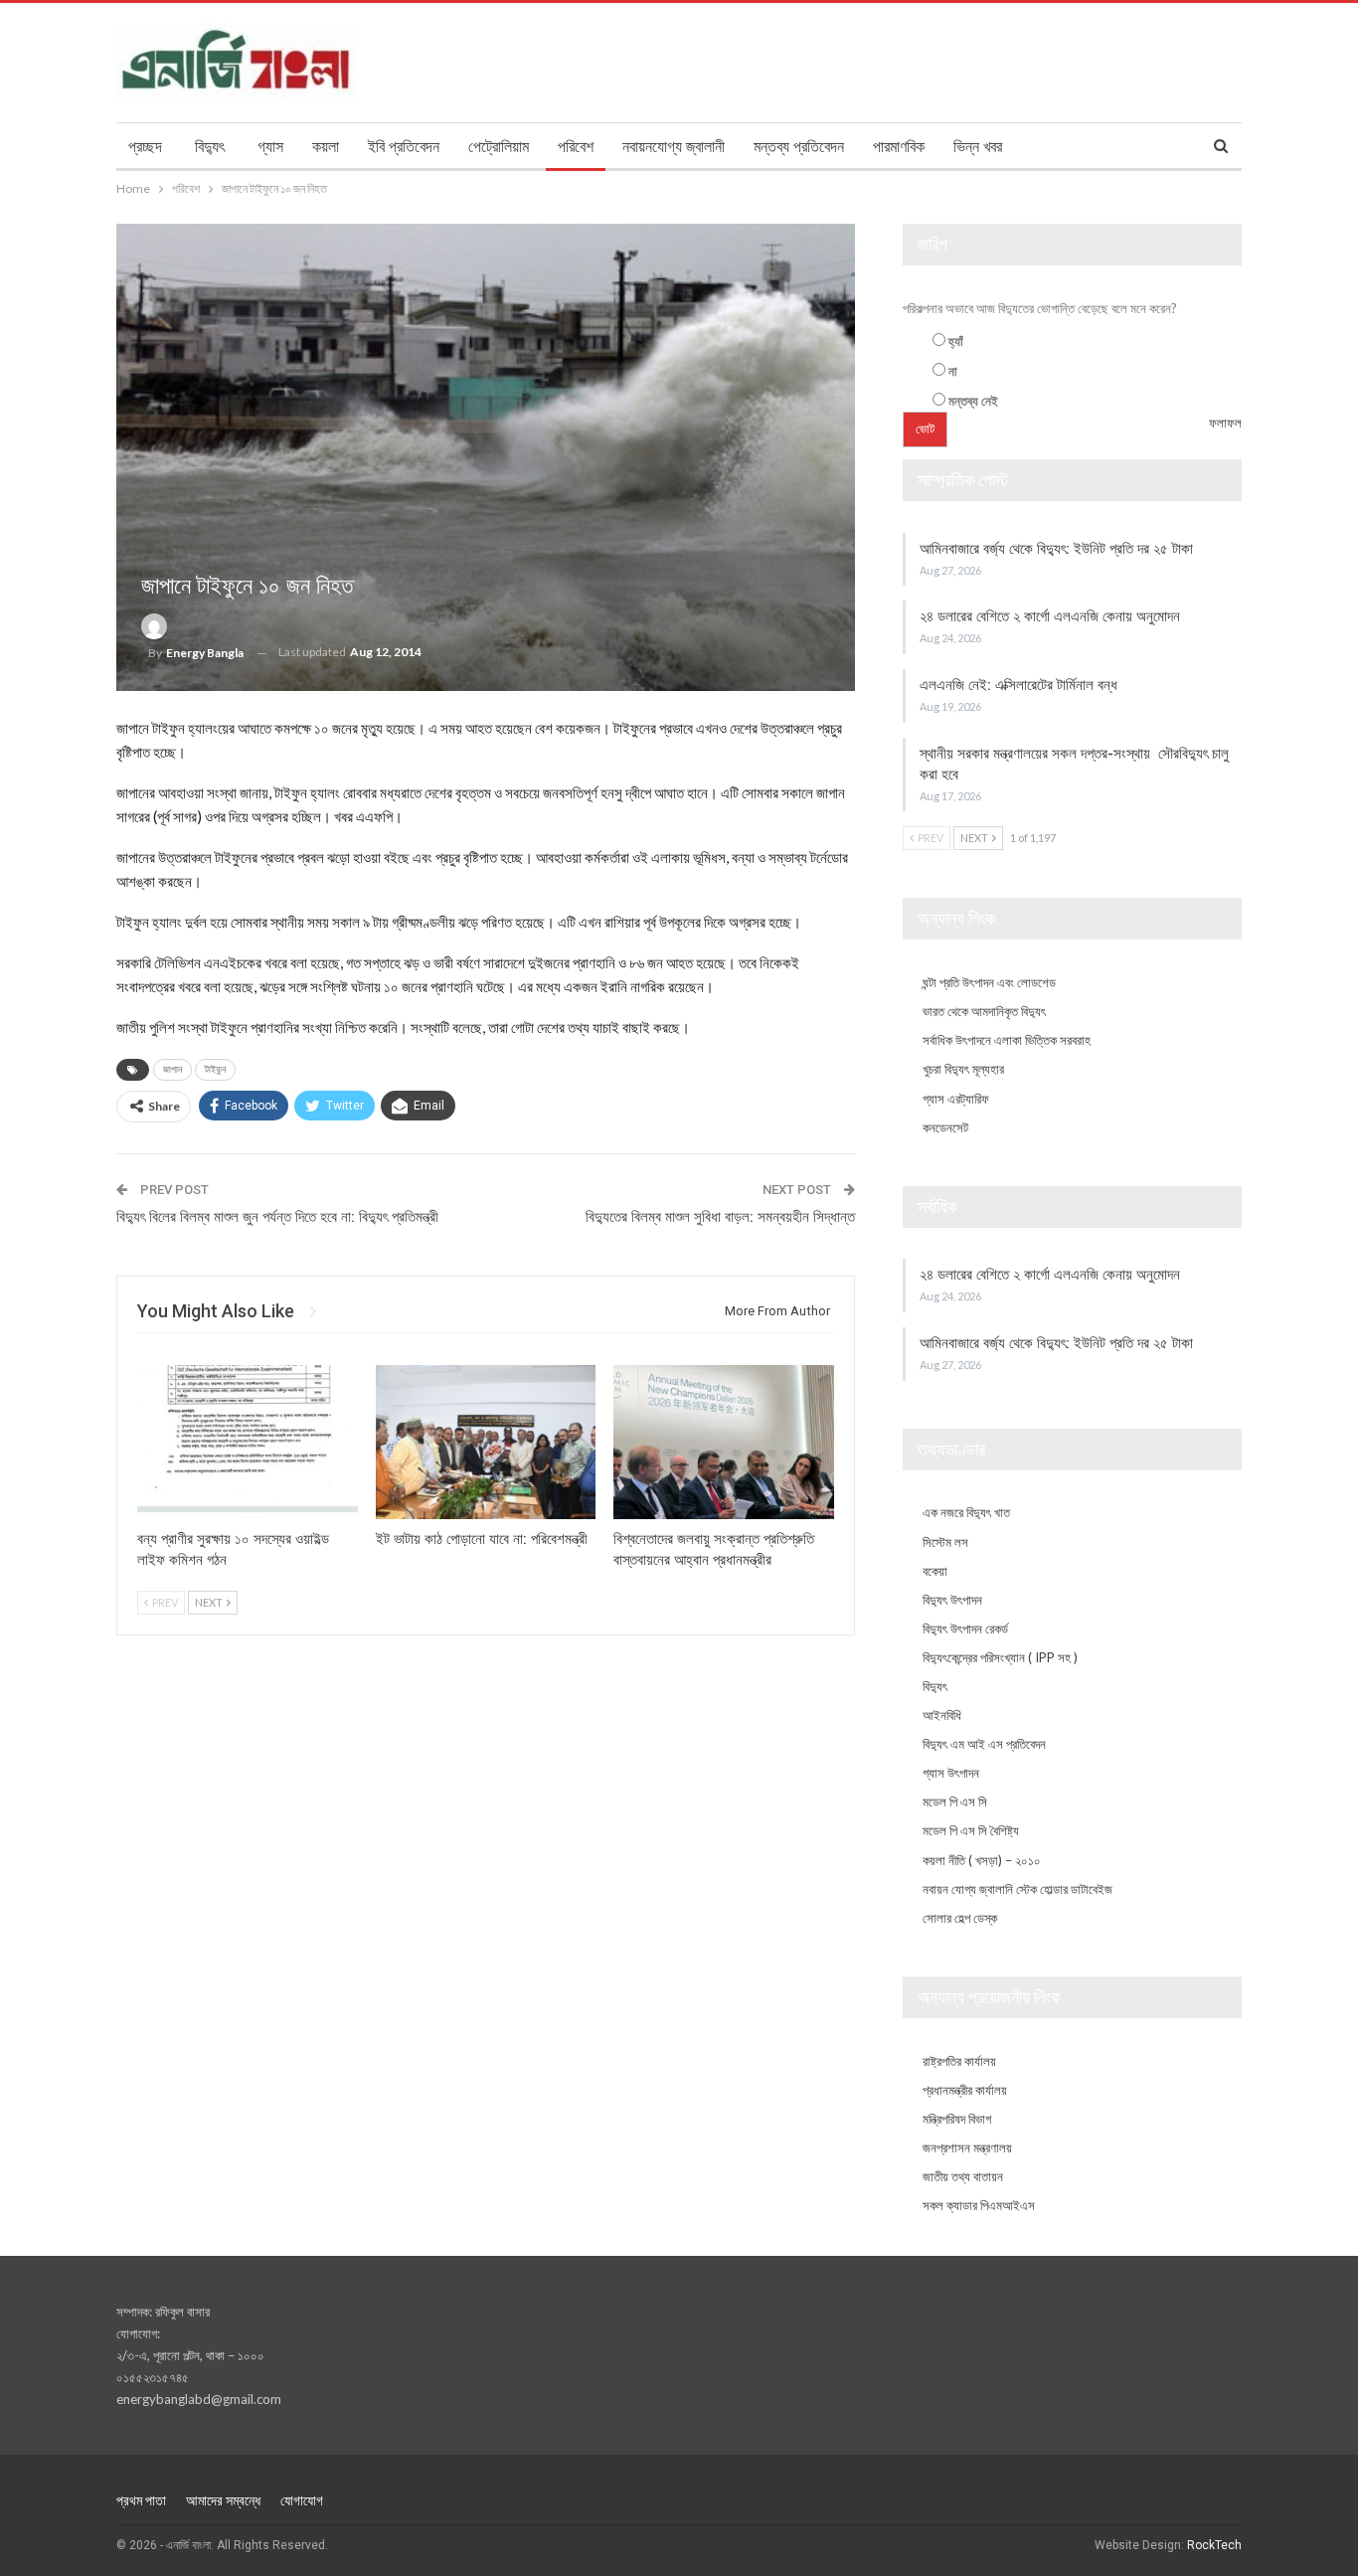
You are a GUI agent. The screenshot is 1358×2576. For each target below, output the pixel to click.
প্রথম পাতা (141, 2500)
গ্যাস (270, 147)
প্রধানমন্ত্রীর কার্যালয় (965, 2090)
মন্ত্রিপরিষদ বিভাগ (957, 2119)
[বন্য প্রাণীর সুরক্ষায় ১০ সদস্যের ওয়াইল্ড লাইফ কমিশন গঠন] (248, 1442)
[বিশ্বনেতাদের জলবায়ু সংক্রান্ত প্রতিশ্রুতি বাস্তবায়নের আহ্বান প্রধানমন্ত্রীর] (724, 1442)
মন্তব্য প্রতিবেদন (799, 147)
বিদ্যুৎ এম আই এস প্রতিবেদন (984, 1744)
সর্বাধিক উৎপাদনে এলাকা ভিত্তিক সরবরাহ (1007, 1040)
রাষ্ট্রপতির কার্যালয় (959, 2061)
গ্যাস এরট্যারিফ (956, 1099)
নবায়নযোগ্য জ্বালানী (674, 147)
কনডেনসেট (945, 1127)
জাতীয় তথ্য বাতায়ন (963, 2176)
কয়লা (326, 147)
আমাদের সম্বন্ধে (223, 2500)
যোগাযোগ (302, 2500)
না (953, 371)
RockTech (1214, 2545)
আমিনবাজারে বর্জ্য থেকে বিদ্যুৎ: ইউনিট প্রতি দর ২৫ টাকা (1058, 549)
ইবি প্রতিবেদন (404, 147)
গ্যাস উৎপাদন (951, 1773)
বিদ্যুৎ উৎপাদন (952, 1600)
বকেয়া (935, 1571)
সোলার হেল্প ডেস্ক (960, 1918)
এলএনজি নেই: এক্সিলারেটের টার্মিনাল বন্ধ (1018, 685)
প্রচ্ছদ (145, 147)
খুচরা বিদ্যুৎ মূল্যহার (963, 1069)
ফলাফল (1225, 423)
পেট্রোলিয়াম (499, 147)
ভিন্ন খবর (978, 147)
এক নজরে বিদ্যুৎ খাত (966, 1512)
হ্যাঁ (956, 341)
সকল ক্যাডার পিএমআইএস (979, 2205)
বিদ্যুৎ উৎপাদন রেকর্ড (965, 1629)
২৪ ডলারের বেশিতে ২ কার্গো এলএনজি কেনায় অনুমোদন (1052, 616)
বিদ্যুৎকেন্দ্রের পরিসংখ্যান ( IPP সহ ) (1000, 1657)
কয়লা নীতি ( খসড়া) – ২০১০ (982, 1860)
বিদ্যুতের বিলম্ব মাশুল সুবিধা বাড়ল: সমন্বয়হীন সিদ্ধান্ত (720, 1217)
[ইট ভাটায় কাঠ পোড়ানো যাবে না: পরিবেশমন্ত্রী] (486, 1442)
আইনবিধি (942, 1715)
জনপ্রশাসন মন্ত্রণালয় (967, 2147)
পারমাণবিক (899, 147)
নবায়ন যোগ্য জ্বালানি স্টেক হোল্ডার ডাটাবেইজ (1018, 1889)
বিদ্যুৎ (210, 147)
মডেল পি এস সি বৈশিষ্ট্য (971, 1830)
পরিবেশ (576, 147)
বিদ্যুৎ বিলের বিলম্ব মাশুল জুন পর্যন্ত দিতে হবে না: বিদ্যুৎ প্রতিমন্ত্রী (277, 1217)
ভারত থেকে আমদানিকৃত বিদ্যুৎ (984, 1011)
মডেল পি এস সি (955, 1802)
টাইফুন (215, 1069)
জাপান (172, 1069)
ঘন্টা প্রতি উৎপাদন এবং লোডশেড (989, 982)
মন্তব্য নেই (973, 401)
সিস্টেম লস (945, 1542)
